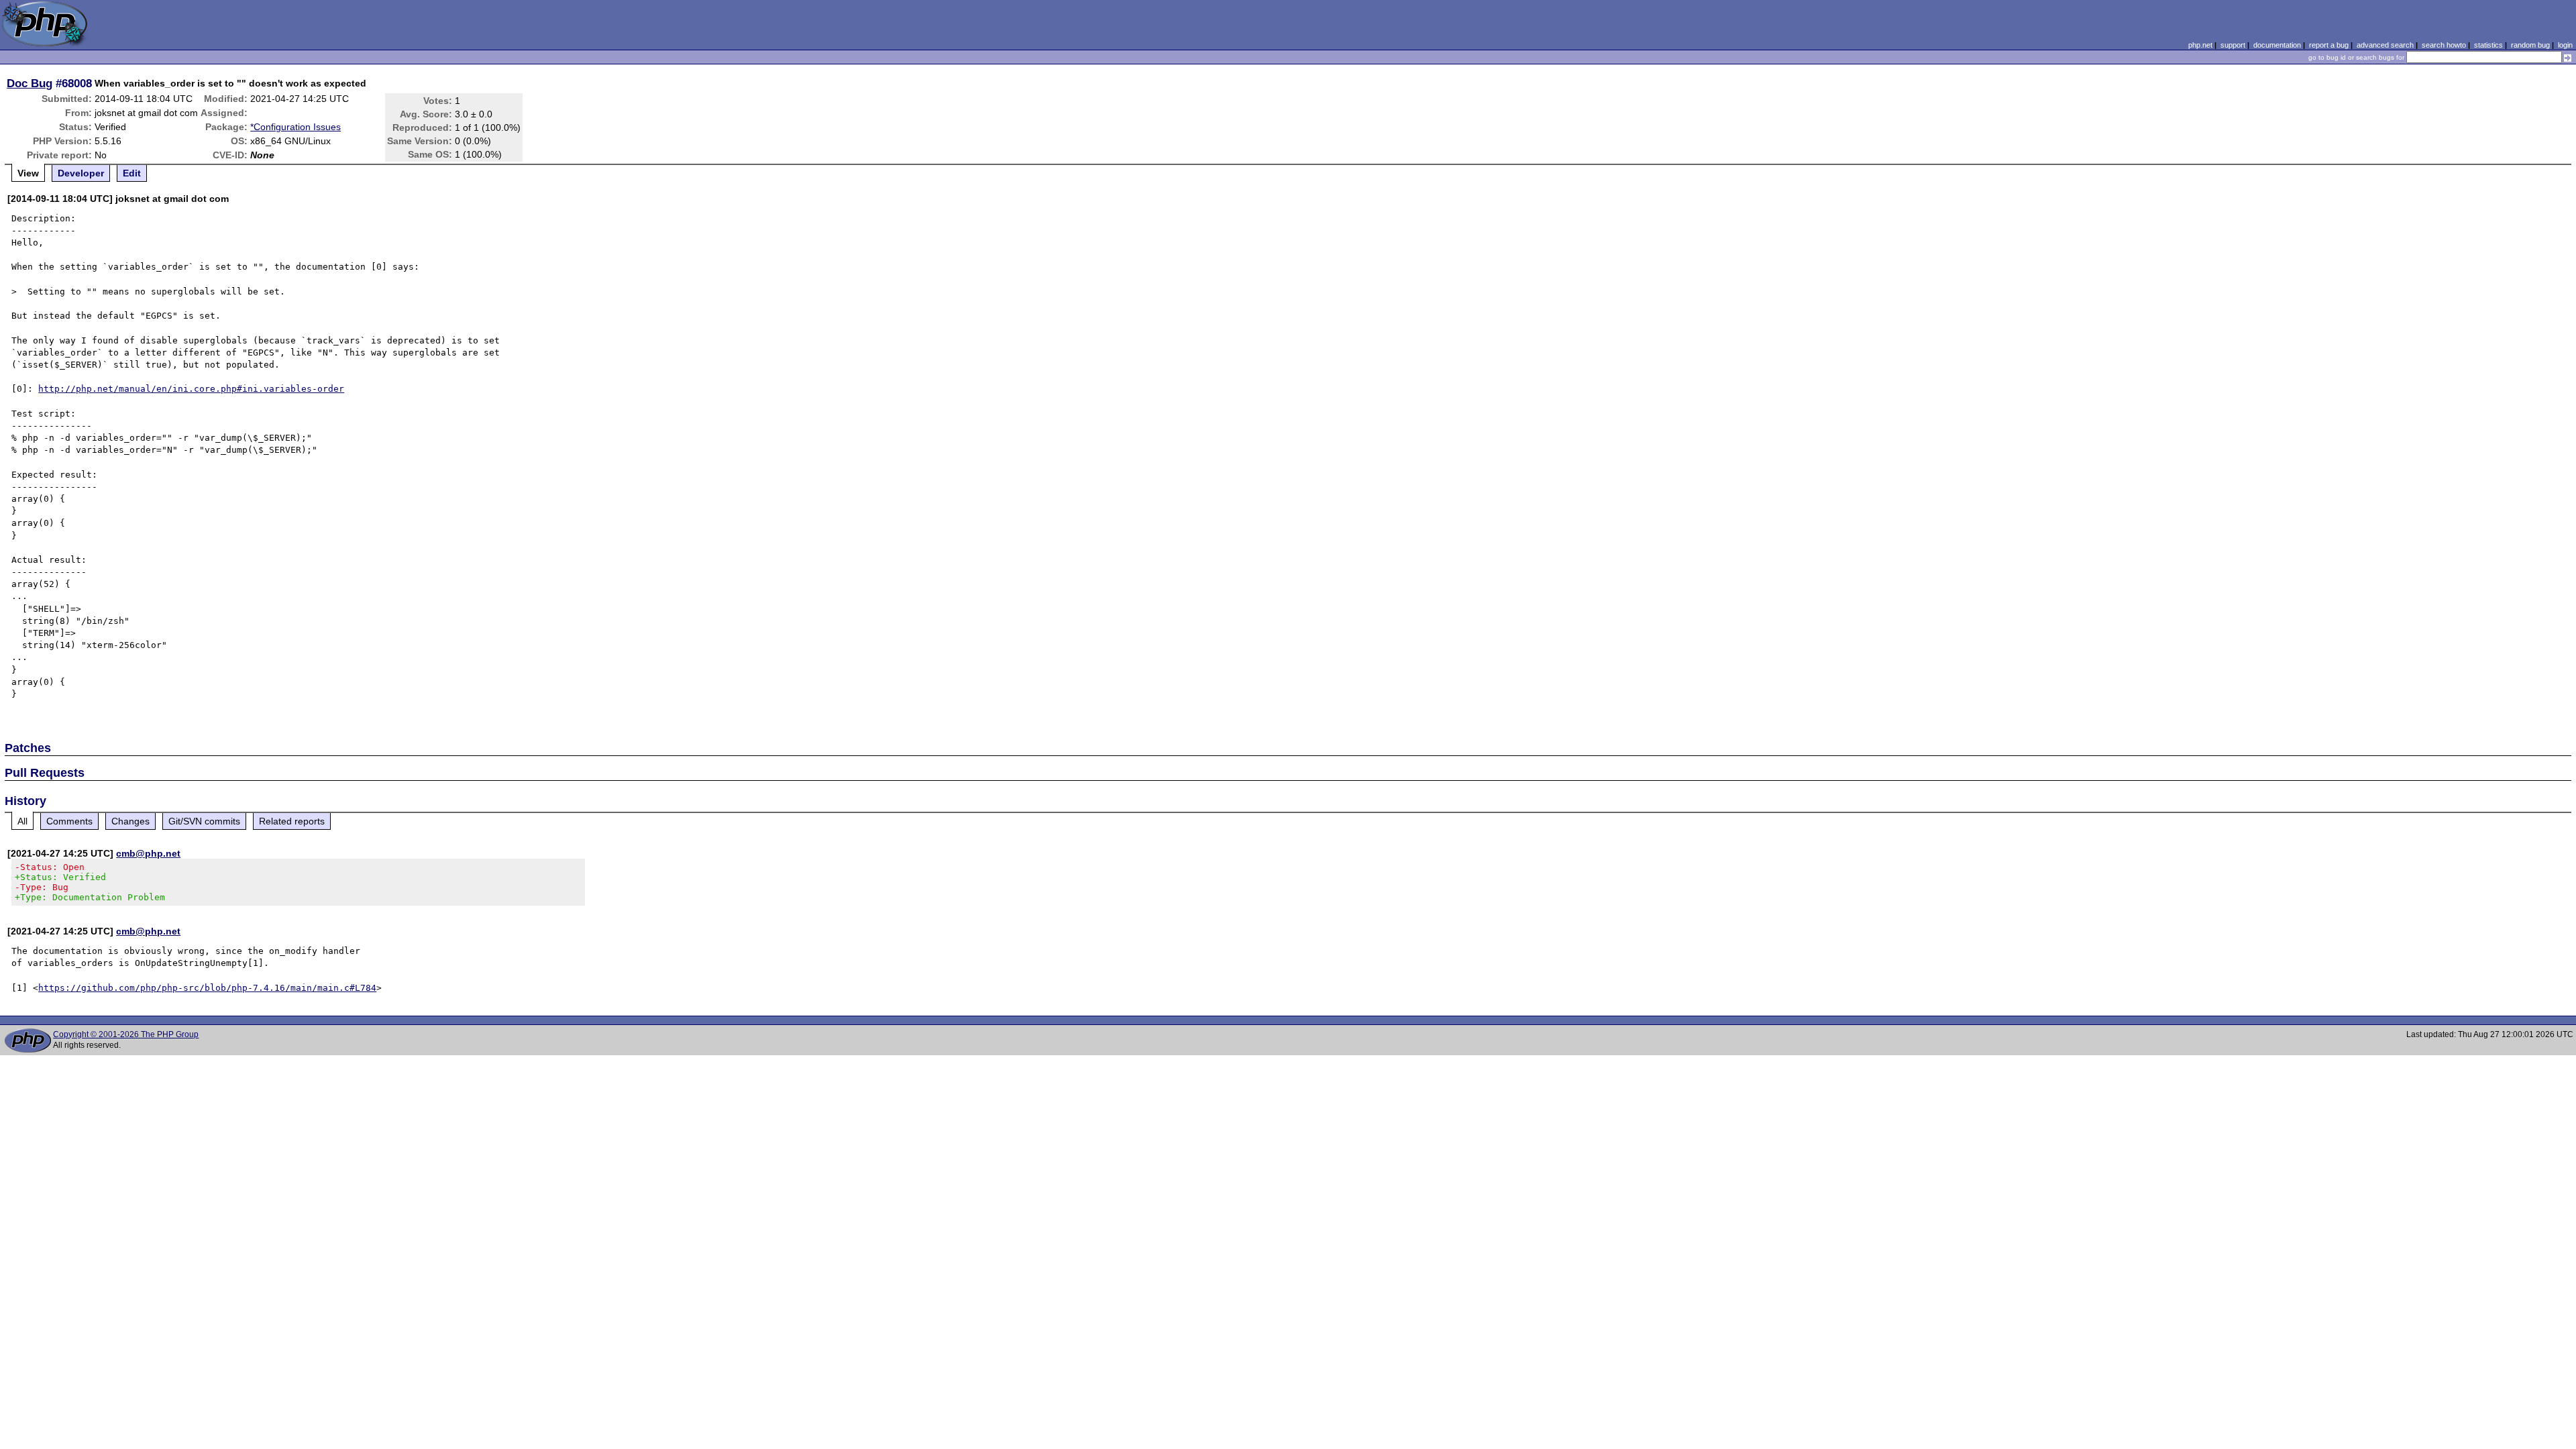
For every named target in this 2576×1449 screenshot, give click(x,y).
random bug (2530, 45)
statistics (2488, 45)
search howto (2444, 45)
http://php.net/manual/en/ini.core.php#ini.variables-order (191, 389)
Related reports (292, 821)
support (2233, 45)
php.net (2200, 45)
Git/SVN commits (204, 821)
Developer (81, 173)
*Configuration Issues (296, 127)
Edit (132, 173)
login (2565, 45)
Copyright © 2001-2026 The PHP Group (126, 1034)
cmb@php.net (148, 853)
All (22, 821)
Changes (130, 821)
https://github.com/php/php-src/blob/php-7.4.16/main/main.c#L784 (207, 988)
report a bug (2329, 45)
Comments (69, 821)
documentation (2277, 45)
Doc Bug (30, 83)
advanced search (2385, 45)
